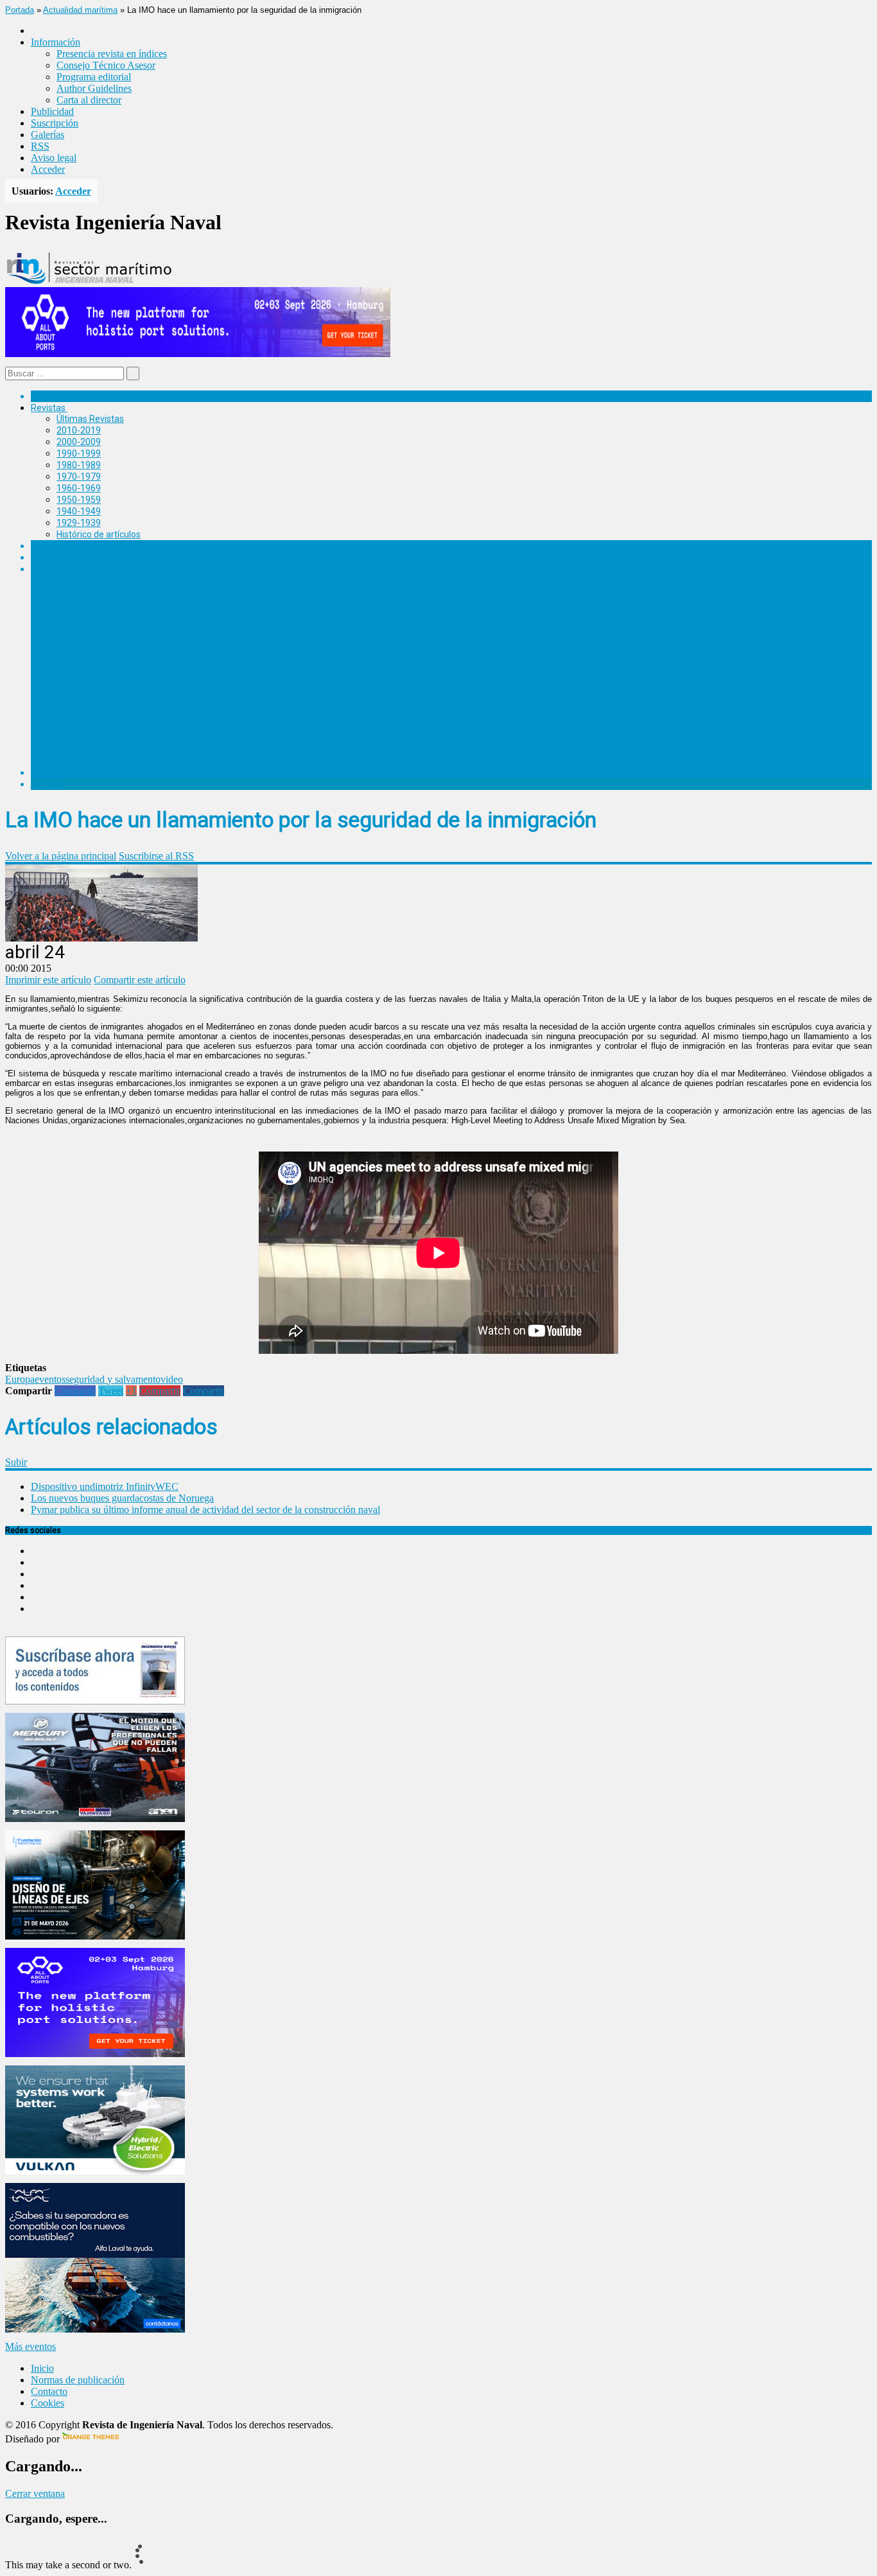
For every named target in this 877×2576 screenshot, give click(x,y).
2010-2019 (79, 430)
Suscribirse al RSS (156, 856)
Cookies (48, 2403)
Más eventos (30, 2346)
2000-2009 (79, 442)
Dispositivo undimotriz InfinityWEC (105, 1486)
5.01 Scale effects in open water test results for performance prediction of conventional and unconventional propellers (322, 613)
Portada (20, 10)
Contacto (49, 2391)
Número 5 (76, 602)
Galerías (48, 135)
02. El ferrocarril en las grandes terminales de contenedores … (206, 726)
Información (81, 761)
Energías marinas (66, 546)
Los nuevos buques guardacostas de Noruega (122, 1498)
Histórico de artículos (99, 534)
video (172, 1379)
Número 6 (76, 580)
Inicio (42, 2368)
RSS (40, 146)
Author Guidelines (94, 88)
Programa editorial (94, 77)
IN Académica (59, 569)
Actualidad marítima (80, 10)
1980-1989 (79, 465)
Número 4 (76, 625)
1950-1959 (79, 500)
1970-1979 (79, 477)
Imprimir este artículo (48, 980)
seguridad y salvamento (113, 1379)
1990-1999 (79, 453)
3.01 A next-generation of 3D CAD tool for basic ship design (202, 658)
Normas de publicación (102, 749)
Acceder (48, 169)
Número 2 (76, 681)
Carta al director (89, 100)
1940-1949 (79, 511)
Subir (16, 1462)
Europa (20, 1379)
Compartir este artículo (140, 980)
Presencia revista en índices (112, 54)
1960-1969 (79, 488)
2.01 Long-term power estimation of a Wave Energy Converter (207, 692)
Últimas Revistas (90, 419)
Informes (49, 557)
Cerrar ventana (35, 2493)
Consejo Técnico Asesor (106, 65)
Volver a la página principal (61, 856)
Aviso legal (54, 158)
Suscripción (55, 123)
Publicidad (52, 111)
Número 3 (76, 647)
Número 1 (76, 704)
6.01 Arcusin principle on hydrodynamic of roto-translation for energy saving (236, 591)
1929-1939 (79, 523)
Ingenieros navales (69, 773)
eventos (50, 1379)
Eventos (47, 784)
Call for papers (86, 738)
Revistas (48, 408)
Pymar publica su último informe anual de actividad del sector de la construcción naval (205, 1510)
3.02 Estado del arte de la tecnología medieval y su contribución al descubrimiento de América (271, 670)
